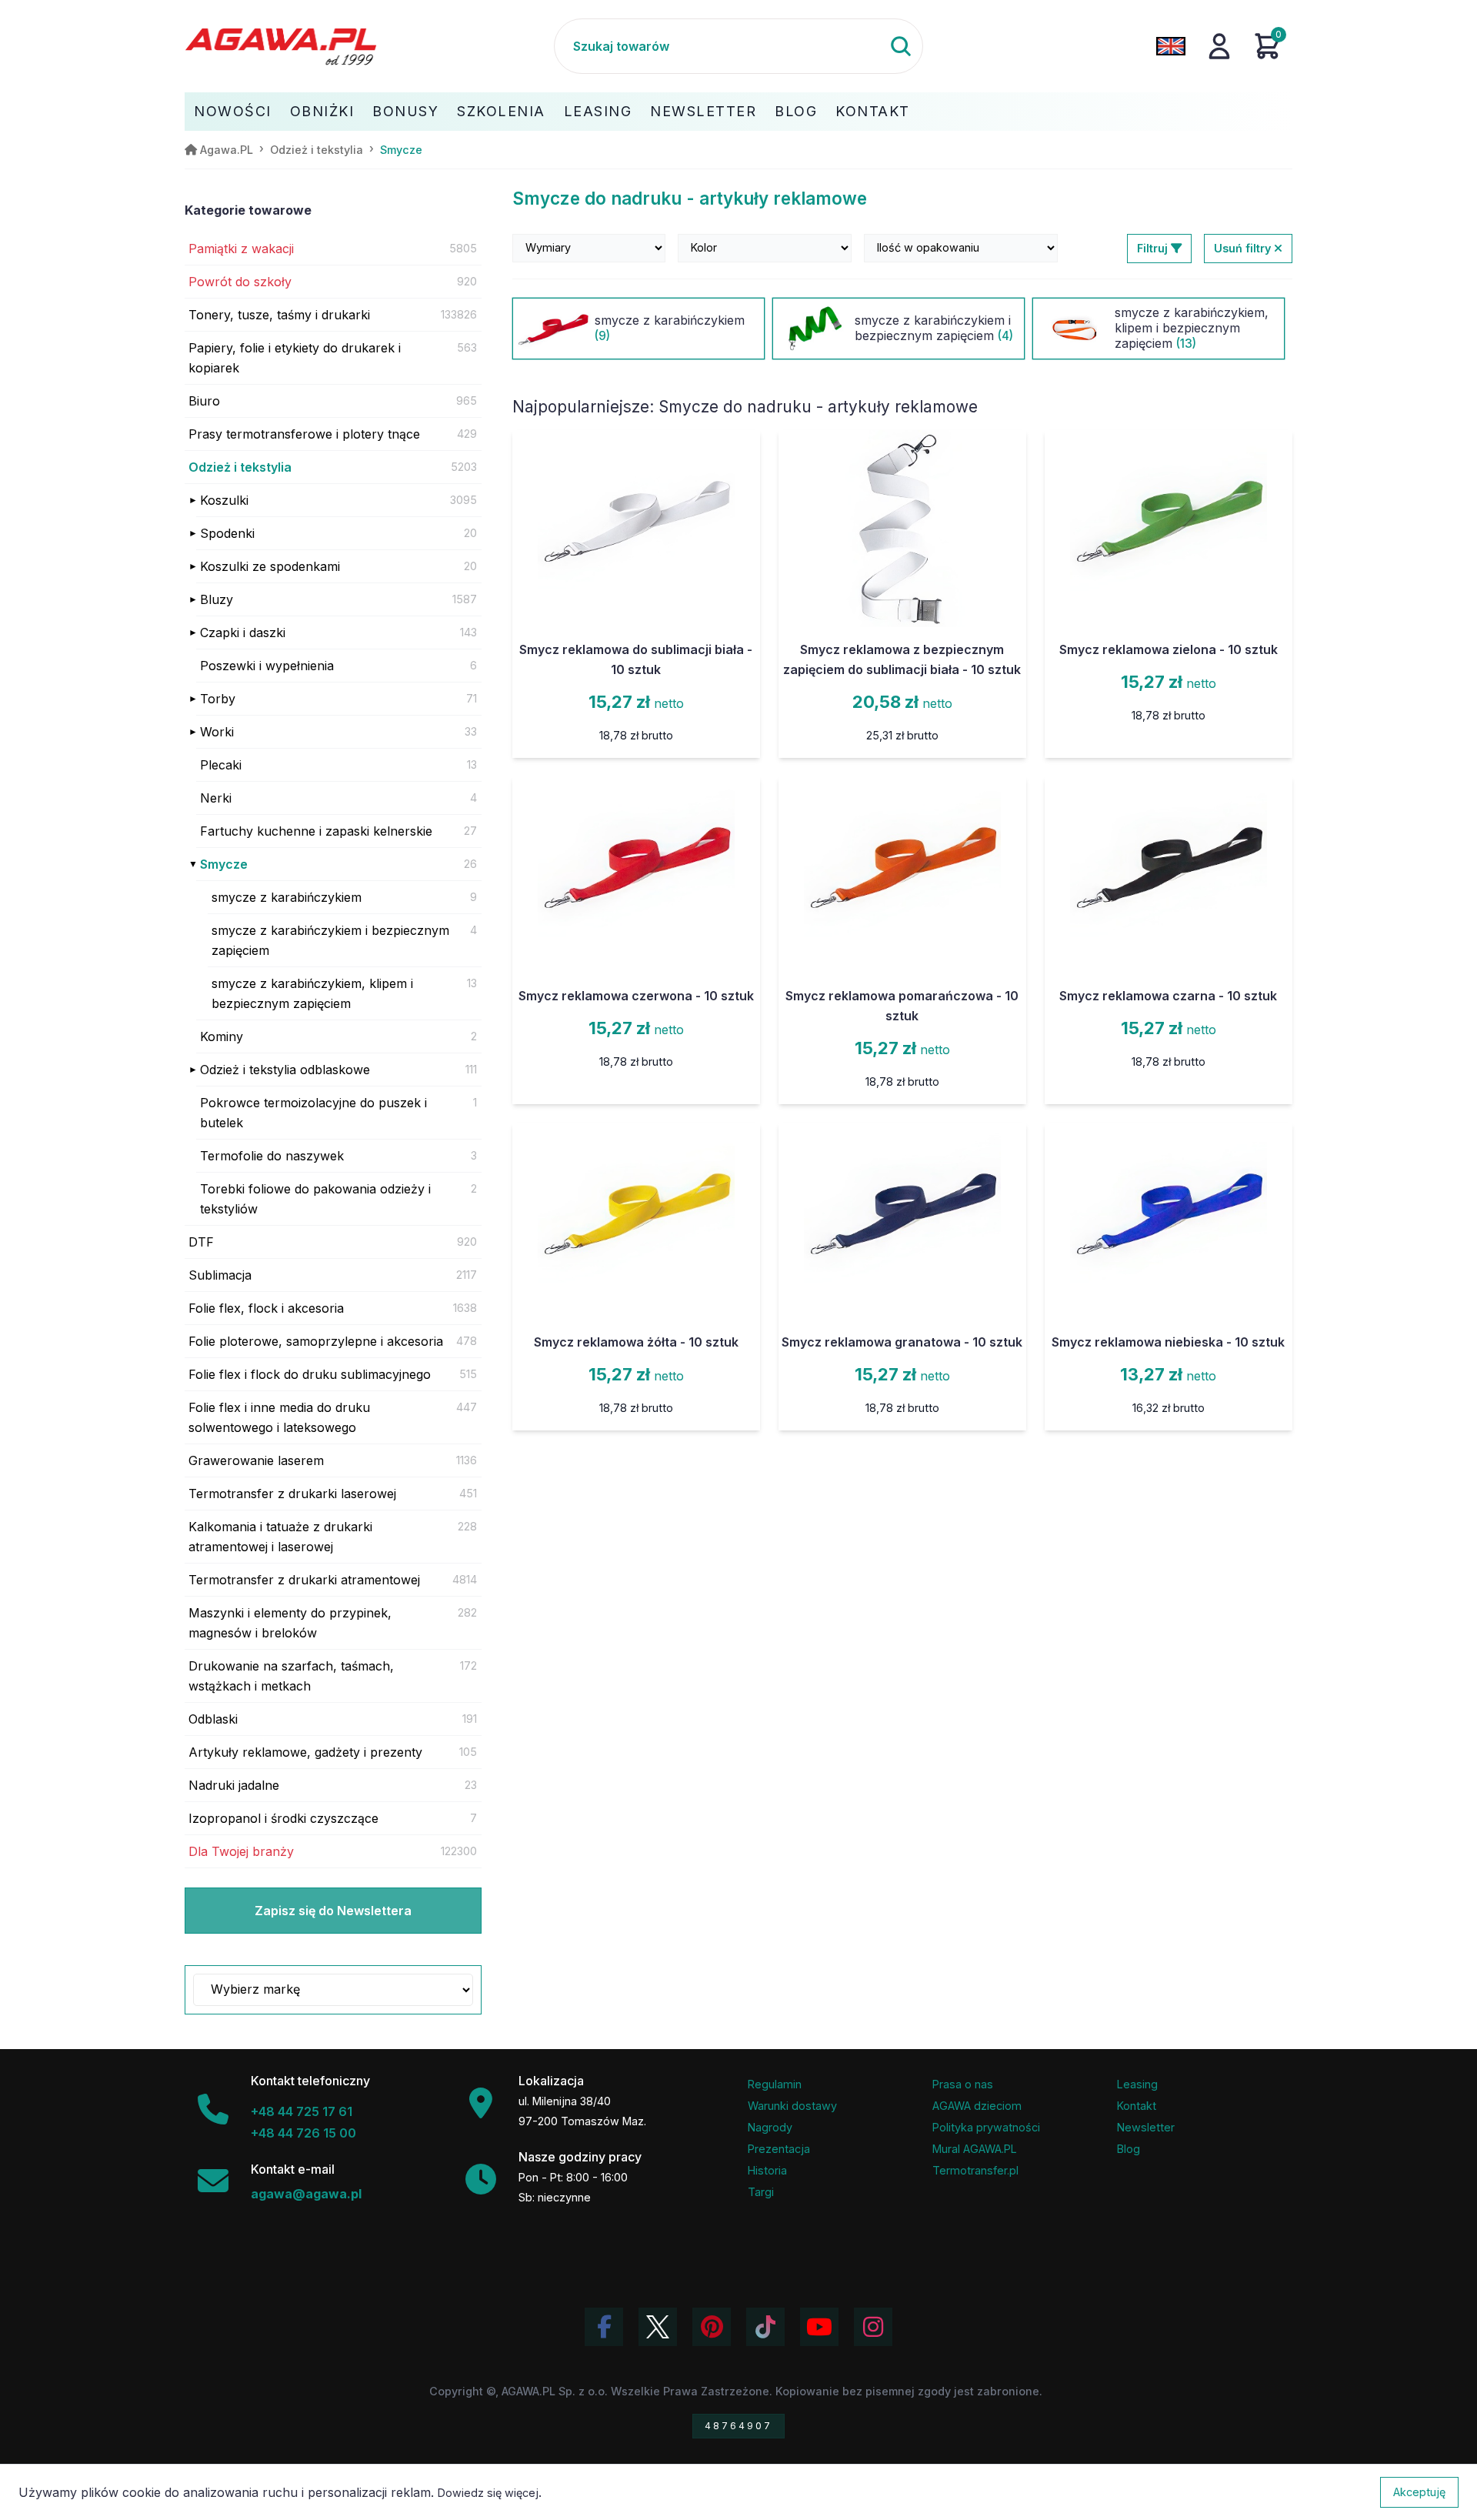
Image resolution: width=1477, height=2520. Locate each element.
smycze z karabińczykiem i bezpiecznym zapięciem (330, 940)
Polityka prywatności (986, 2127)
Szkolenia (501, 111)
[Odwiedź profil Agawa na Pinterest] (712, 2327)
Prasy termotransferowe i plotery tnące (304, 434)
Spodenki (227, 533)
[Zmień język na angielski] (1171, 46)
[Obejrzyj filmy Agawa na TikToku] (765, 2327)
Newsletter (703, 111)
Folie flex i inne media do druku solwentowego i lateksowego (279, 1417)
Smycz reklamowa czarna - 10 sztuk (1168, 996)
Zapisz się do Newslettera (333, 1911)
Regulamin (775, 2084)
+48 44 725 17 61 (302, 2111)
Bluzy (217, 599)
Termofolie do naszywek (272, 1156)
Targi (761, 2192)
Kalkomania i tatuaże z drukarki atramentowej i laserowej (280, 1537)
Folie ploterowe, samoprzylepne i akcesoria (316, 1341)
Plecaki (221, 765)
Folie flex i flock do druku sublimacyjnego (310, 1374)
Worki (217, 732)
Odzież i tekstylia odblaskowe (285, 1070)
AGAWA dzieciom (977, 2106)
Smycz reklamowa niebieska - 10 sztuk (1168, 1342)
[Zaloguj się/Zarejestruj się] (1219, 46)
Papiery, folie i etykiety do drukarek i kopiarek (295, 358)
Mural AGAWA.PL (975, 2149)
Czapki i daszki (243, 633)
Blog (796, 111)
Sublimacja (220, 1275)
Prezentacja (779, 2149)
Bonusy (405, 111)
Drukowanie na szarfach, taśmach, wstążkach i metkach (291, 1676)
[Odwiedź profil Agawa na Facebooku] (604, 2327)
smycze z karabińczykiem (287, 897)
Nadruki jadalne (234, 1785)
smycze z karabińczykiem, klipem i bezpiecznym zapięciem (312, 993)
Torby (218, 699)
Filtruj (1154, 248)
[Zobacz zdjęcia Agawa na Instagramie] (873, 2327)
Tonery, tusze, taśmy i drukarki (279, 315)
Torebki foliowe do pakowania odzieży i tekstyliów (315, 1199)
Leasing (598, 111)
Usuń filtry (1244, 248)
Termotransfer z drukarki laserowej (292, 1494)
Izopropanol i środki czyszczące (283, 1818)
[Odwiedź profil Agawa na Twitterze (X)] (658, 2327)
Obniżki (322, 111)
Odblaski (213, 1719)
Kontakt (873, 111)
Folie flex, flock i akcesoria (266, 1308)
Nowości (233, 111)
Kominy (222, 1036)
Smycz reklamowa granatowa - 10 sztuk (902, 1342)
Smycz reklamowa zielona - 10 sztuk (1169, 649)
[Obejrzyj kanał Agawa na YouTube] (819, 2327)
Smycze (224, 864)
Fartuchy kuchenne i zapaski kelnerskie (316, 831)
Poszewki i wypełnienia (267, 666)
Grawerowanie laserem (256, 1460)
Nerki (216, 798)
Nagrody (770, 2127)
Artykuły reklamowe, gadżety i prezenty (305, 1752)
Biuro (204, 401)
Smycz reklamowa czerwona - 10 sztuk (636, 996)
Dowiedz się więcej (488, 2493)
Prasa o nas (963, 2084)
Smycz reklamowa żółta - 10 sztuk (636, 1342)
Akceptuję (1419, 2492)
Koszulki (224, 500)
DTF (201, 1242)
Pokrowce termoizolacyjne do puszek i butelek (313, 1113)
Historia (767, 2170)
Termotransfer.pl (975, 2170)
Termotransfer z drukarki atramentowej (304, 1580)
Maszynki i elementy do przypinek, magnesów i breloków (290, 1623)
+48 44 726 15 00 (303, 2133)
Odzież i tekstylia (240, 467)
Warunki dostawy (792, 2106)
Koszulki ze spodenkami (270, 566)
